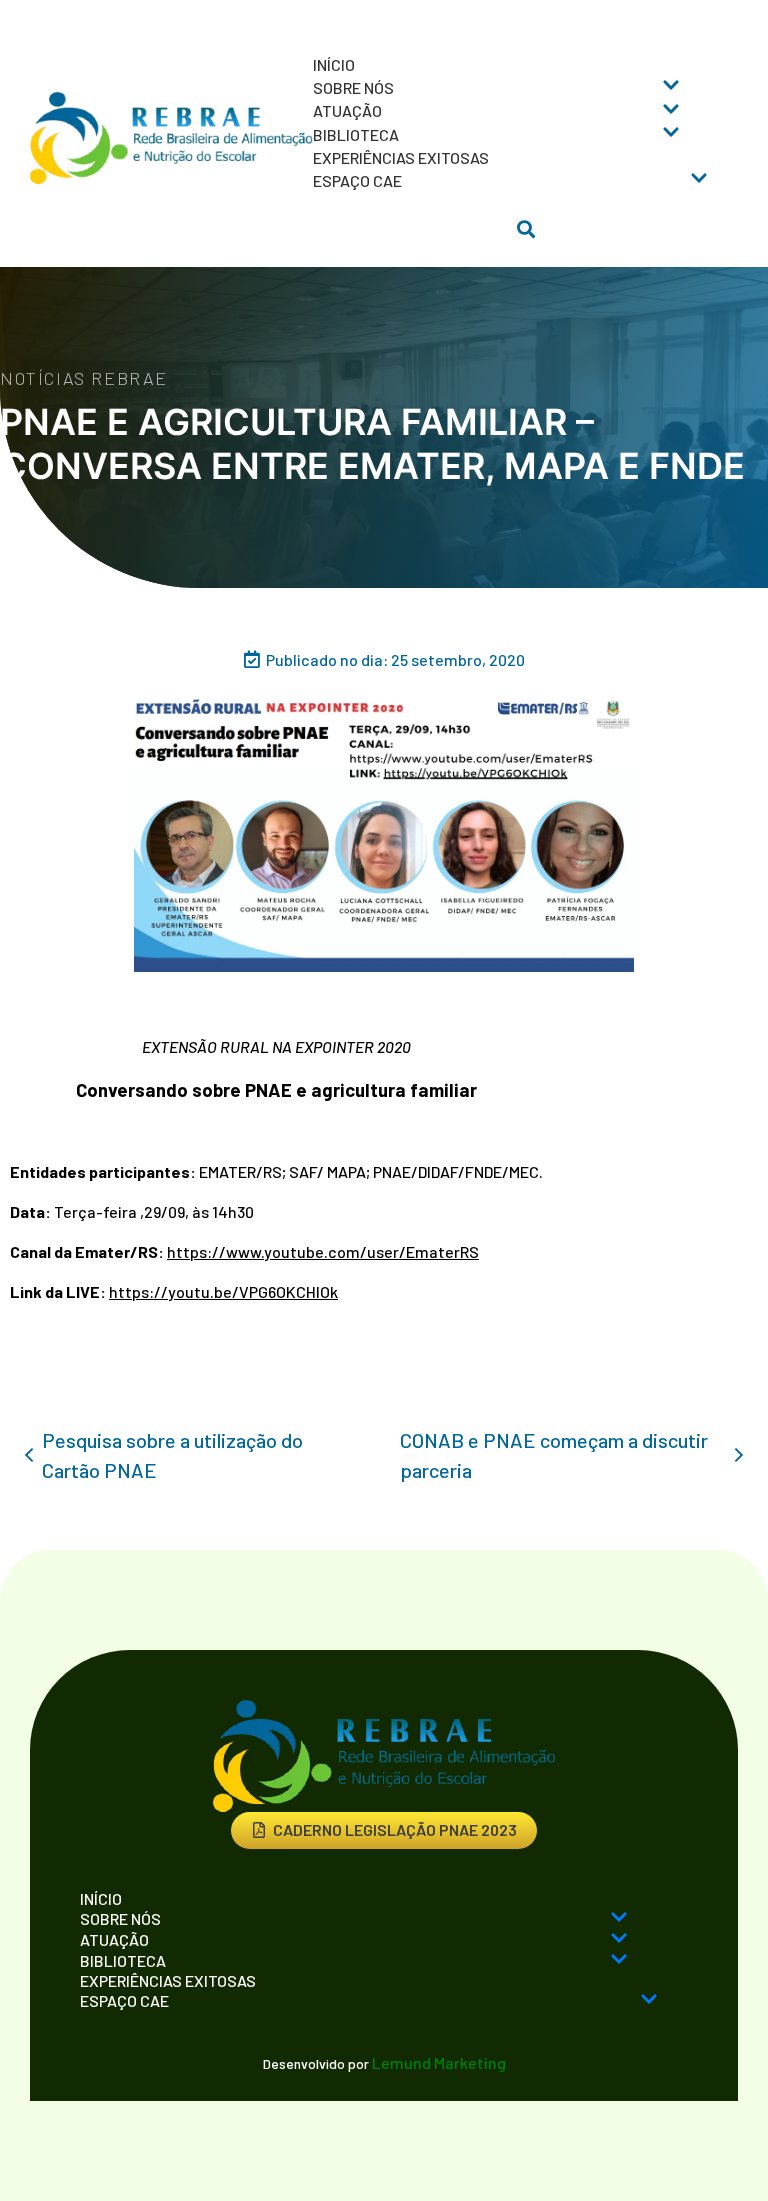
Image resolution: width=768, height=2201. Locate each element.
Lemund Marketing (439, 2062)
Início (334, 64)
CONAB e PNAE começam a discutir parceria (554, 1455)
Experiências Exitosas (401, 157)
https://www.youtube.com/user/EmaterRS (323, 1251)
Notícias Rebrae (84, 378)
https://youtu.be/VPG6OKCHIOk (223, 1291)
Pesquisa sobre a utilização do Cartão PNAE (172, 1455)
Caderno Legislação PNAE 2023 (395, 1829)
